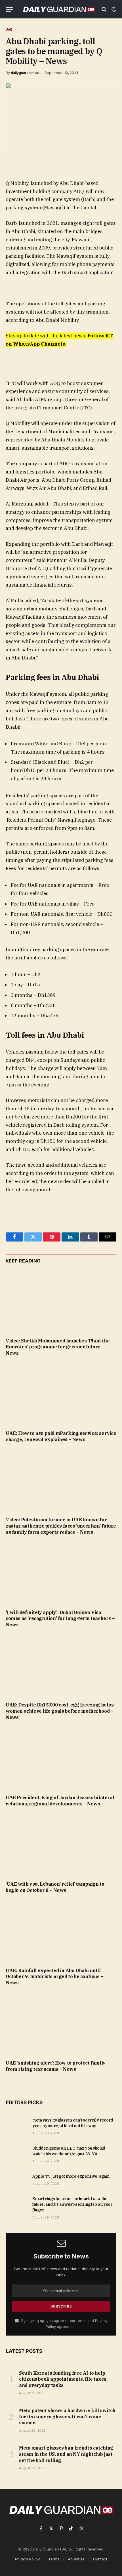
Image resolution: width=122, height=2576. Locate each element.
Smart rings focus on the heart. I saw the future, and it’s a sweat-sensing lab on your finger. (72, 2204)
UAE (9, 29)
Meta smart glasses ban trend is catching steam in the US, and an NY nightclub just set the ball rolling (66, 2454)
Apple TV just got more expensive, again (71, 2176)
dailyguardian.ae (25, 73)
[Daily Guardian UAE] (59, 9)
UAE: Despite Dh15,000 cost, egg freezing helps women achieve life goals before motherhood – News (60, 1711)
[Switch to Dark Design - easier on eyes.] (113, 9)
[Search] (104, 9)
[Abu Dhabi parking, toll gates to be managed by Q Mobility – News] (61, 119)
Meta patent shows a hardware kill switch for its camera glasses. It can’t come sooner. (67, 2417)
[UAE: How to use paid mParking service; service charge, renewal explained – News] (61, 1395)
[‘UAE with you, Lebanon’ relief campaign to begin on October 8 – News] (61, 1845)
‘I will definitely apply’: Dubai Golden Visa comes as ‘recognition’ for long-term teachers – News (60, 1619)
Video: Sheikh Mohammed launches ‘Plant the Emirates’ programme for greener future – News (58, 1347)
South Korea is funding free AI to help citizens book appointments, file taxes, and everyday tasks (63, 2379)
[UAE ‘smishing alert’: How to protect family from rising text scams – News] (61, 2024)
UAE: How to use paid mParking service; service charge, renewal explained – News (61, 1436)
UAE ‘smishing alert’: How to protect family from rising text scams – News (56, 2066)
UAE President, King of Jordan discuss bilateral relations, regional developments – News (60, 1801)
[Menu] (9, 9)
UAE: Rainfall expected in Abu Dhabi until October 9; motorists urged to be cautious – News (54, 1977)
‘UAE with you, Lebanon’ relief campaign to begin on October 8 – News (55, 1887)
